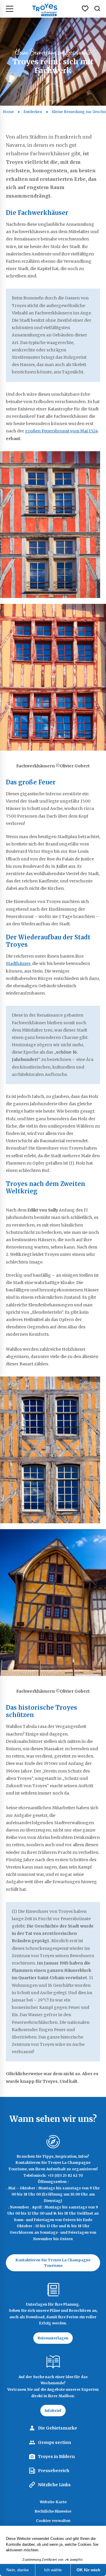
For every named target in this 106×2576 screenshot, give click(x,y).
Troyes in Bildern (56, 2457)
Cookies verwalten (53, 2521)
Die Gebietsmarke (58, 2428)
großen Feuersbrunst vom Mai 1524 (62, 431)
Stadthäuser (18, 963)
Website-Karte (53, 2502)
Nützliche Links (54, 2485)
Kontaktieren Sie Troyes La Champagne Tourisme (53, 2263)
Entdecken (33, 112)
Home (8, 112)
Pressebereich (54, 2471)
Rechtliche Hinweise (53, 2511)
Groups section (54, 2442)
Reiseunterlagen (53, 2338)
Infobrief (53, 2411)
